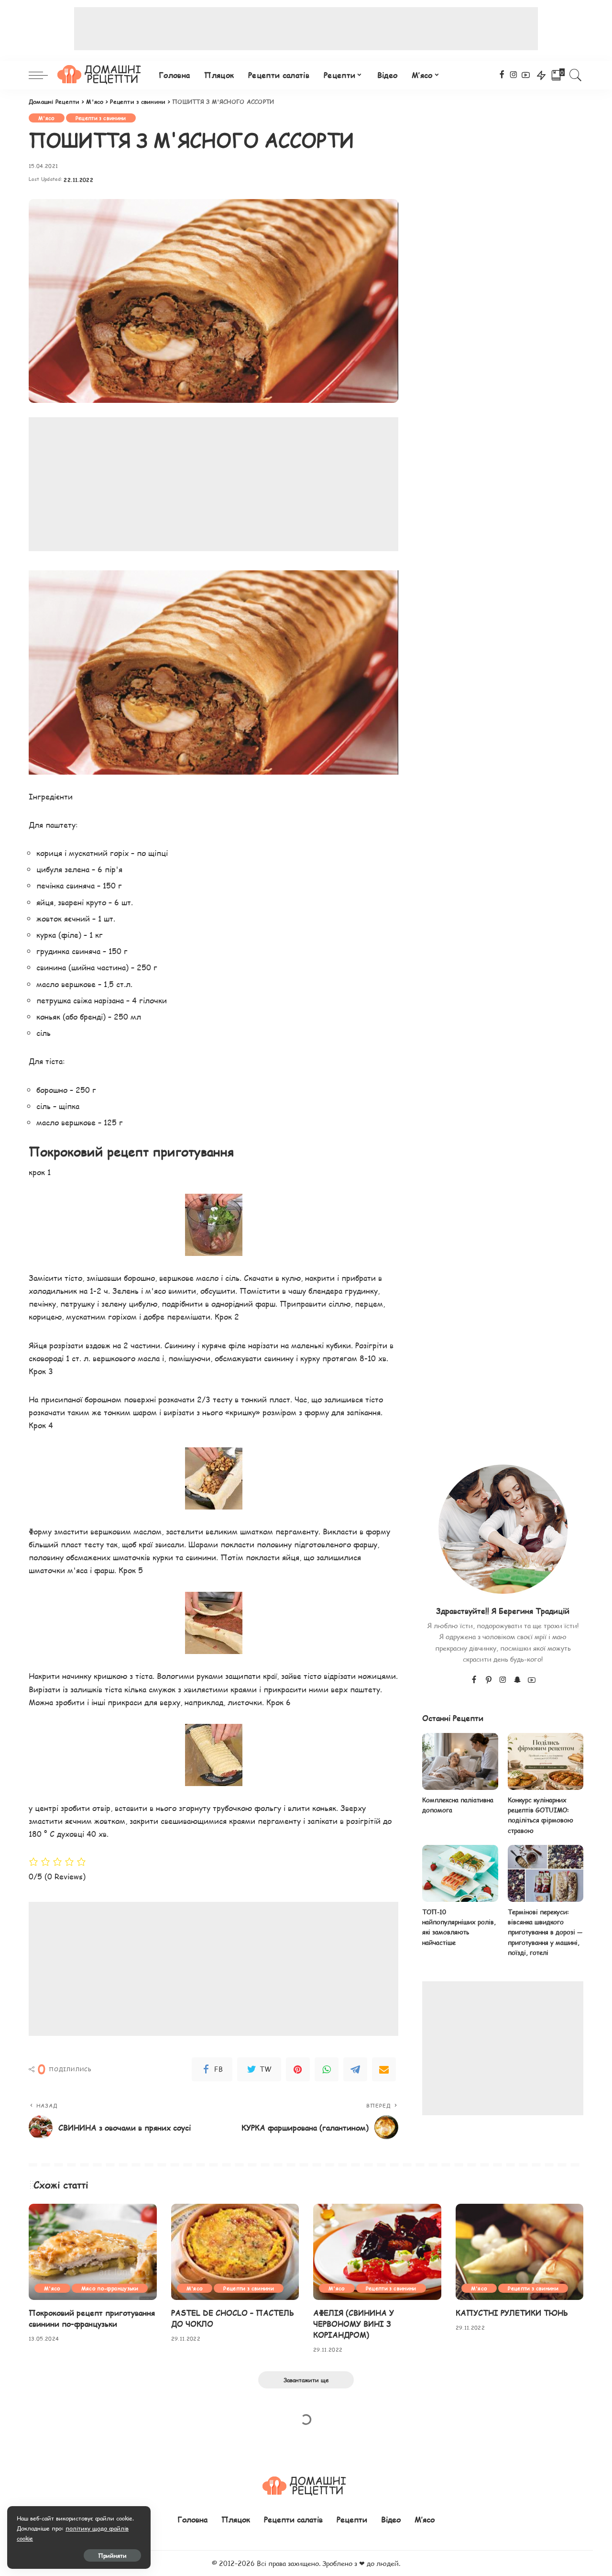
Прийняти (112, 2555)
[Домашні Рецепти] (101, 75)
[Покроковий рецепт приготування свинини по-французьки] (93, 2252)
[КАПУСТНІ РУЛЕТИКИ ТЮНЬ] (520, 2252)
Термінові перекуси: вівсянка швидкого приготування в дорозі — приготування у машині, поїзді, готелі (545, 1932)
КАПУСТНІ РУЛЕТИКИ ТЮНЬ (512, 2313)
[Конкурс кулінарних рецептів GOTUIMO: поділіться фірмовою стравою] (546, 1761)
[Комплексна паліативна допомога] (460, 1761)
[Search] (576, 75)
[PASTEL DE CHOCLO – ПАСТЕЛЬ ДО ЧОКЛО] (235, 2252)
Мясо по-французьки (110, 2288)
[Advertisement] (306, 29)
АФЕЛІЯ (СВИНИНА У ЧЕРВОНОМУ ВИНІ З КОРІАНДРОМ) (354, 2324)
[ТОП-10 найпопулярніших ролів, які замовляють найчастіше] (460, 1873)
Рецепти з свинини (101, 118)
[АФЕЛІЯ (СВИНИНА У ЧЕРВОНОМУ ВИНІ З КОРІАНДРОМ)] (377, 2252)
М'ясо (47, 118)
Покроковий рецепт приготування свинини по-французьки (92, 2318)
